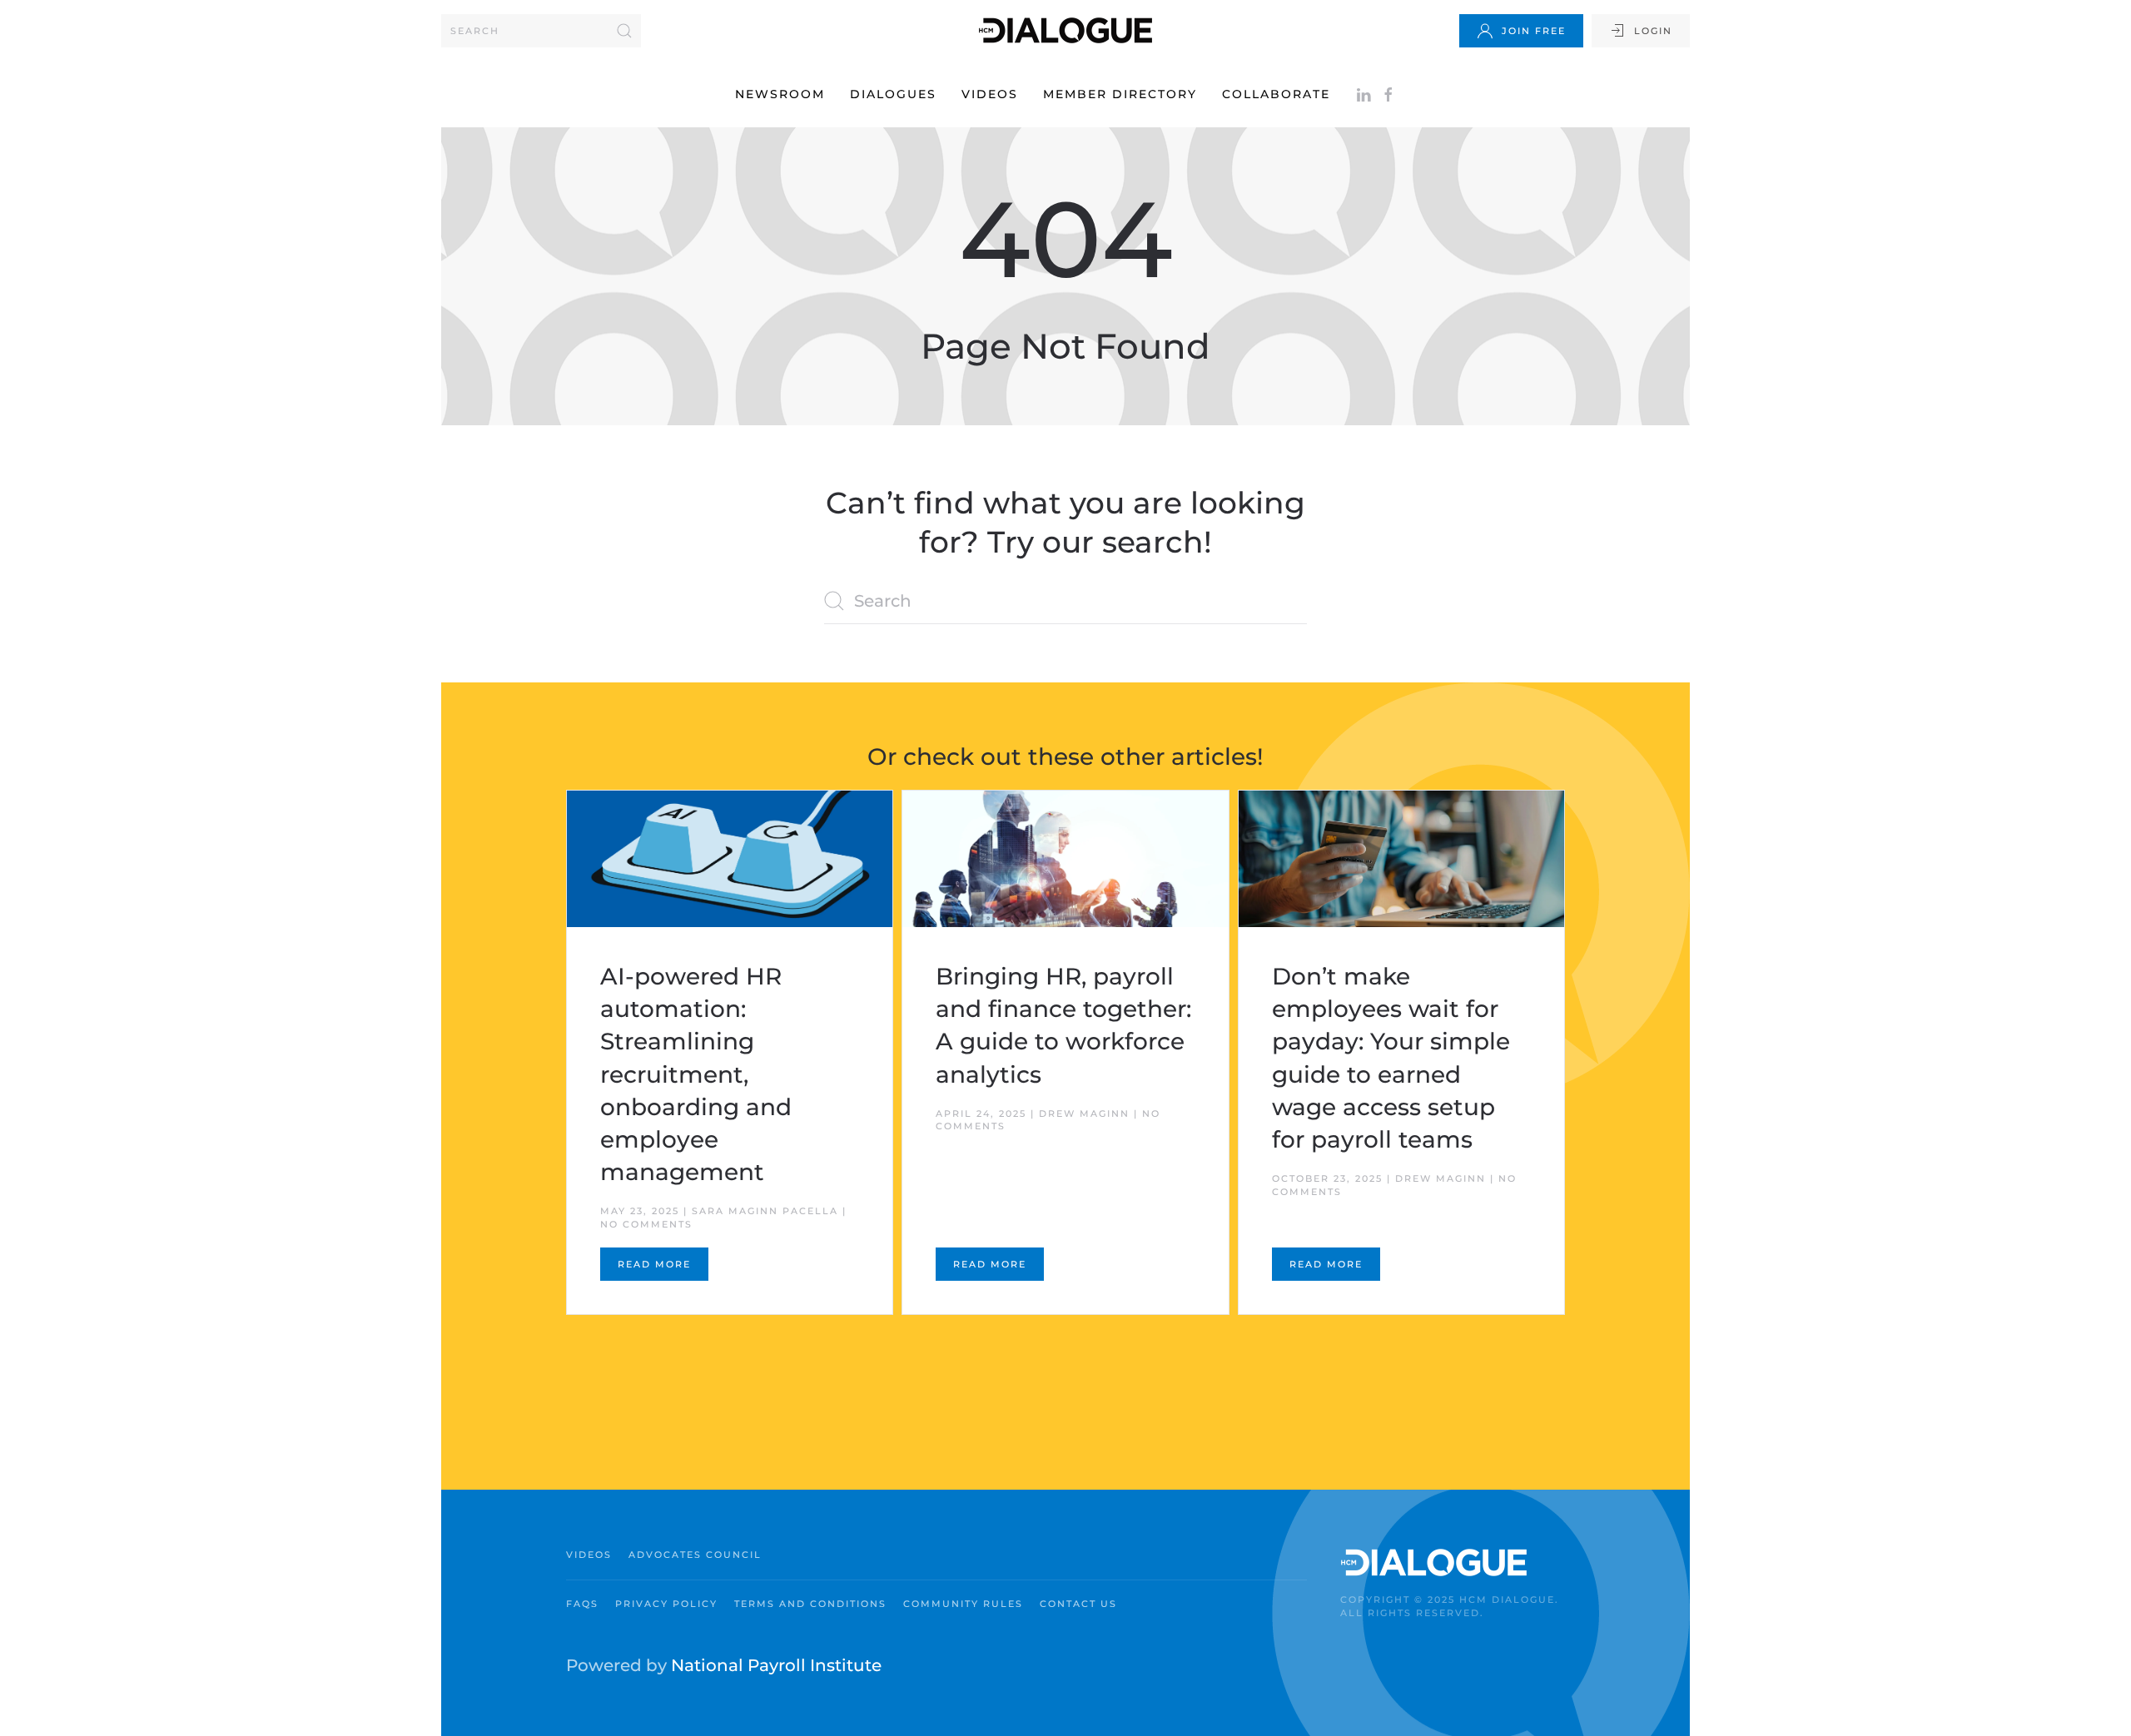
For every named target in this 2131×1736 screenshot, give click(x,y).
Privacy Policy (666, 1604)
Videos (990, 94)
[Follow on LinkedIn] (1364, 94)
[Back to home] (1065, 30)
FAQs (582, 1604)
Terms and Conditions (810, 1604)
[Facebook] (1388, 94)
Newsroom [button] (780, 94)
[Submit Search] (624, 31)
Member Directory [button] (1120, 94)
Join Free (1534, 31)
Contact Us (1078, 1604)
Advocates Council (695, 1555)
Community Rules (963, 1604)
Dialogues (893, 94)
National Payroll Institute (776, 1665)
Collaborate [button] (1276, 94)
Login (1653, 31)
